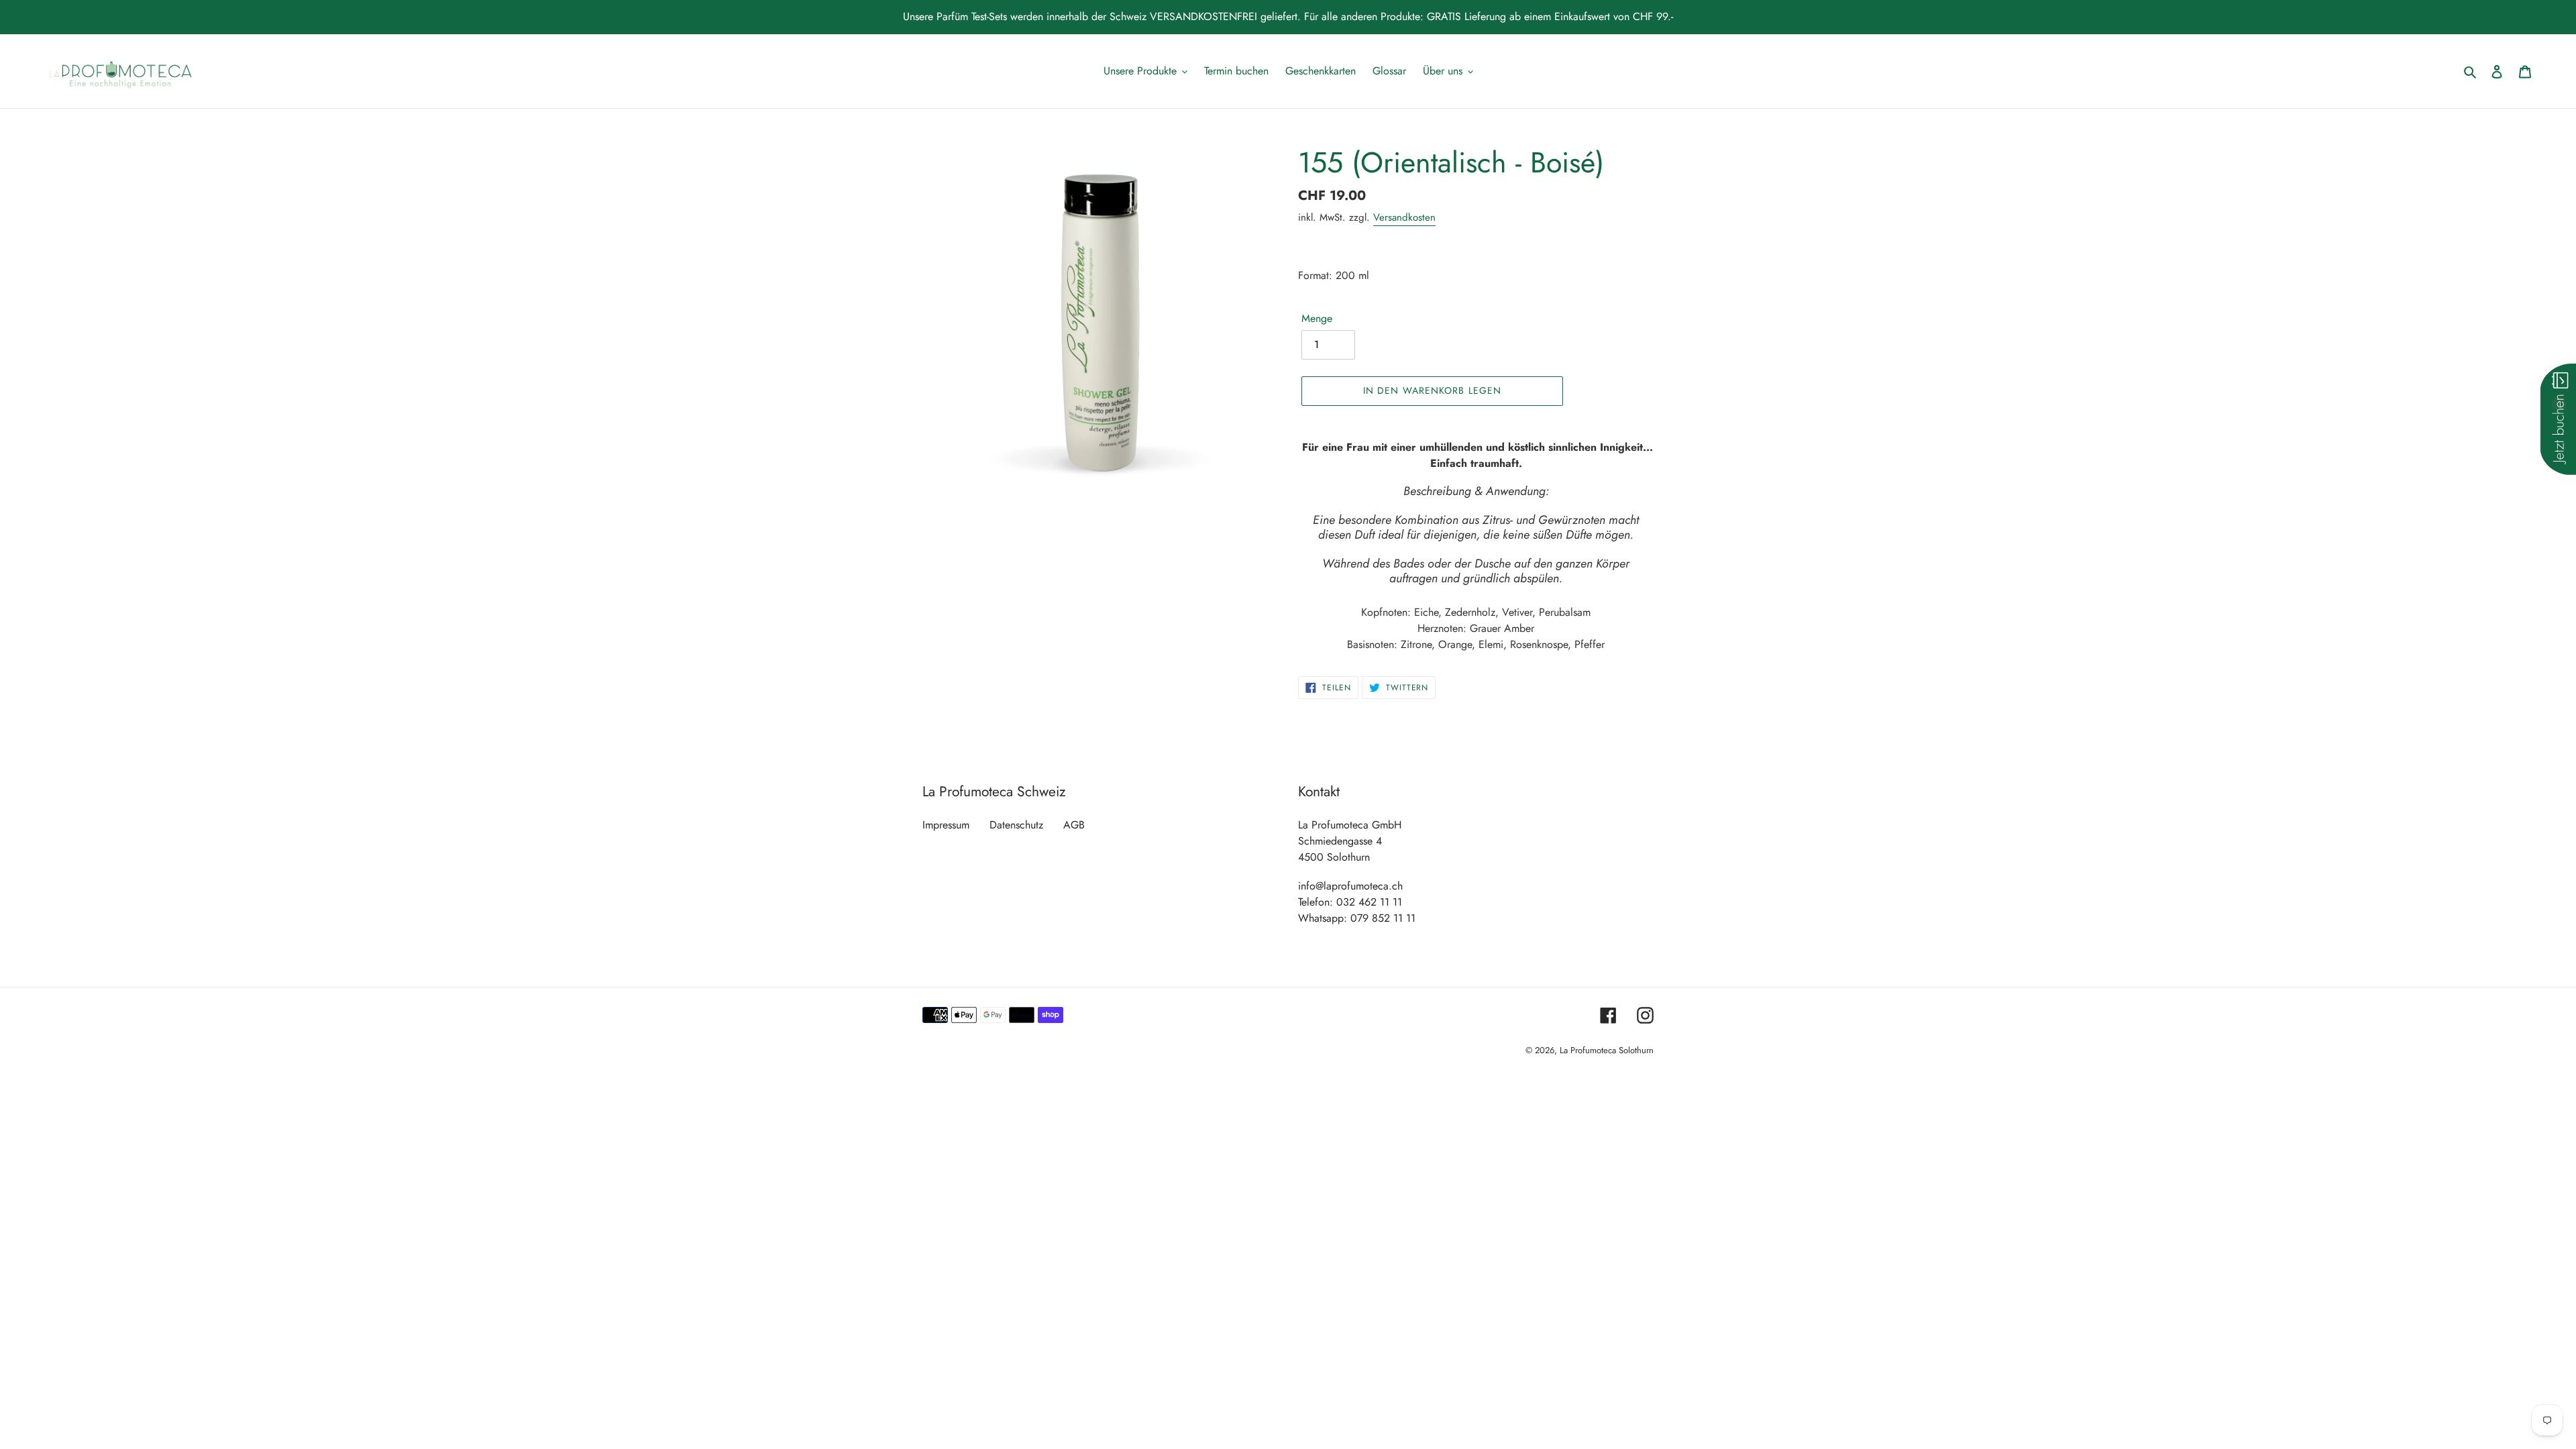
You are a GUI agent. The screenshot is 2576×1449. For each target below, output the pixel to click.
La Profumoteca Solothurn (1607, 1050)
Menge (1317, 318)
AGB (1074, 825)
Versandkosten (1404, 217)
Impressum (946, 825)
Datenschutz (1016, 825)
